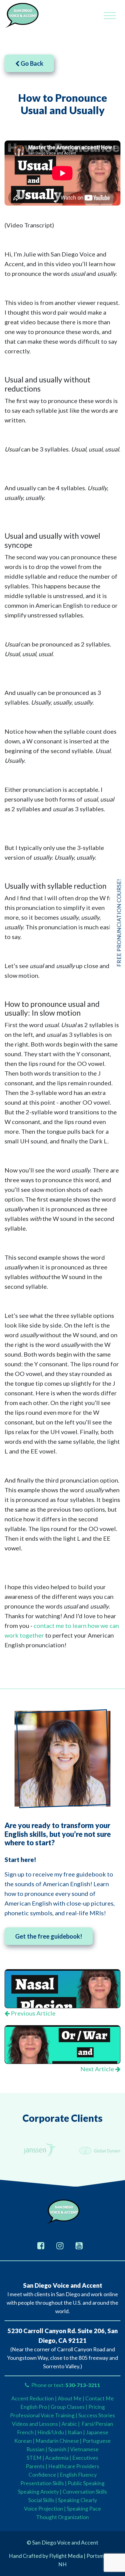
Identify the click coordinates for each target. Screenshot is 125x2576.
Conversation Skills (85, 2492)
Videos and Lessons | (37, 2424)
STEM (34, 2458)
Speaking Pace (84, 2509)
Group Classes (68, 2407)
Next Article (98, 2069)
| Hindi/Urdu (49, 2432)
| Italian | (75, 2432)
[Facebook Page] (41, 2245)
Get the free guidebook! (49, 1936)
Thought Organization (62, 2517)
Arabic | (71, 2424)
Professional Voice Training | (44, 2415)
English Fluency (78, 2475)
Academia (57, 2458)
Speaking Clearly (78, 2500)
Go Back (31, 63)
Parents (35, 2466)
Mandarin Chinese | (59, 2441)
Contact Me (100, 2398)
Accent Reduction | (34, 2398)
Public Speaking (86, 2483)
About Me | (71, 2398)
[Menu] (110, 16)
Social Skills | (43, 2500)
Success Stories (97, 2415)
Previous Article (33, 2013)
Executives (85, 2458)
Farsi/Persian (97, 2424)
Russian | (37, 2449)
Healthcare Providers (74, 2466)
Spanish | (59, 2449)
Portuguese (97, 2441)
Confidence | (44, 2475)
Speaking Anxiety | (40, 2492)
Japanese (97, 2432)
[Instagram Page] (60, 2245)
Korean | (24, 2441)
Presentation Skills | (44, 2483)
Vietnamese (84, 2449)
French (25, 2432)
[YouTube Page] (79, 2245)
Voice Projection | (45, 2509)
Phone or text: (65, 2385)
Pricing (97, 2407)
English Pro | (35, 2407)
